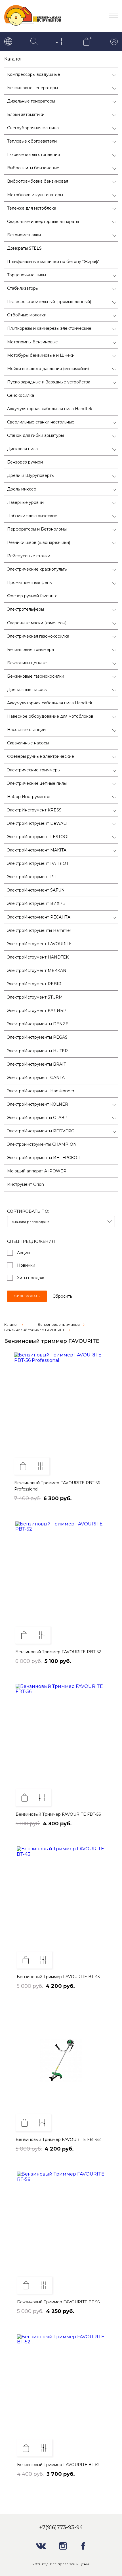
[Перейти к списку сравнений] (60, 42)
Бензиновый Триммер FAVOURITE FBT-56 (58, 1814)
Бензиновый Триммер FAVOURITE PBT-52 (58, 1652)
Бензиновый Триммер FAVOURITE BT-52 (58, 2465)
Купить (23, 1466)
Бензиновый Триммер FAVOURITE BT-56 (58, 2302)
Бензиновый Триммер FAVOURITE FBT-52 (58, 2139)
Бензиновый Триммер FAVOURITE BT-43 (58, 1977)
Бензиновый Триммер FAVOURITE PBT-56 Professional (57, 1486)
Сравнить (41, 1466)
